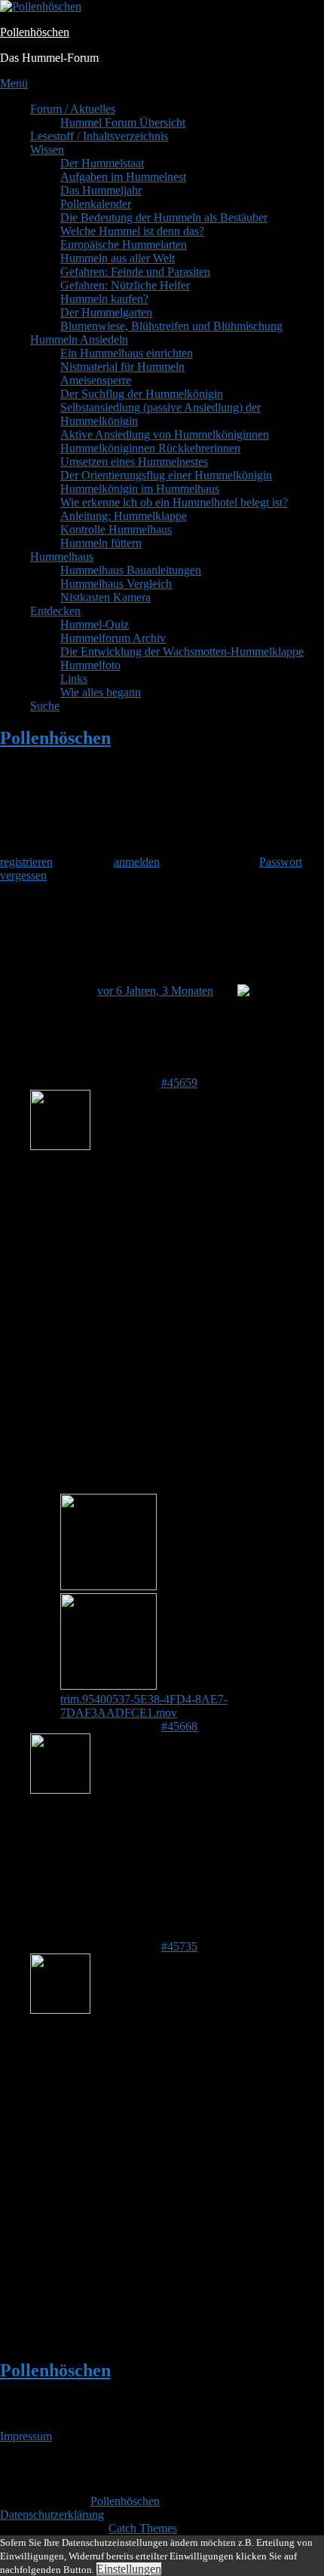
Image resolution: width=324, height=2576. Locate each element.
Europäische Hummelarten (124, 245)
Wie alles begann (101, 692)
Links (74, 679)
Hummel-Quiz (95, 624)
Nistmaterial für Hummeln (122, 367)
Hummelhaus (62, 557)
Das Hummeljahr (101, 190)
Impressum (26, 2436)
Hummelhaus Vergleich (116, 584)
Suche (45, 706)
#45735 (179, 1946)
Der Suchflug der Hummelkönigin (142, 394)
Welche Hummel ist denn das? (132, 231)
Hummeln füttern (101, 543)
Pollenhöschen (35, 32)
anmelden (137, 862)
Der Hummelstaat (102, 163)
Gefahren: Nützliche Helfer (125, 285)
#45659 (179, 1083)
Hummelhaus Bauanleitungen (131, 570)
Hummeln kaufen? (104, 299)
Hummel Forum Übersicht (123, 122)
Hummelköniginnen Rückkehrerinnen (150, 448)
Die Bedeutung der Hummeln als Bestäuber (164, 217)
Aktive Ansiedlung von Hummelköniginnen (165, 434)
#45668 (179, 1726)
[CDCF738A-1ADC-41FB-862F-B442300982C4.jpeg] (109, 1586)
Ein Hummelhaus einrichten (127, 353)
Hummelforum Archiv (113, 638)
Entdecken (55, 611)
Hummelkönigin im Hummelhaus (140, 489)
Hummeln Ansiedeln (79, 340)
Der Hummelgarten (106, 312)
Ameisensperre (96, 380)
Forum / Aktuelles (73, 109)
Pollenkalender (96, 204)
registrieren (26, 862)
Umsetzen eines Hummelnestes (134, 462)
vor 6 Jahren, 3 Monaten (155, 991)
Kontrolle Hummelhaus (116, 529)
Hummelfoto (90, 665)
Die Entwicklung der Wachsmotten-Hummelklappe (182, 652)
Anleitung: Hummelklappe (124, 516)
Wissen (47, 150)
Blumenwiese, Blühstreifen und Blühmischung (171, 326)
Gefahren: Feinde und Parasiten (135, 272)
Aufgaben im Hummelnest (123, 177)
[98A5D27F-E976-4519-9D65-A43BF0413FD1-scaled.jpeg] (109, 1686)
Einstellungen (129, 2569)
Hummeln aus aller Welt (118, 258)
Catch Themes (143, 2528)
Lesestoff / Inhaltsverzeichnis (99, 136)
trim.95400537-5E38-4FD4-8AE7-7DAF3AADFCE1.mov (144, 1706)
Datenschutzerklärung (52, 2515)
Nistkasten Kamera (105, 597)
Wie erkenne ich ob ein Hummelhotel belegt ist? (174, 502)
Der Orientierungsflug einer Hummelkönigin (166, 475)
